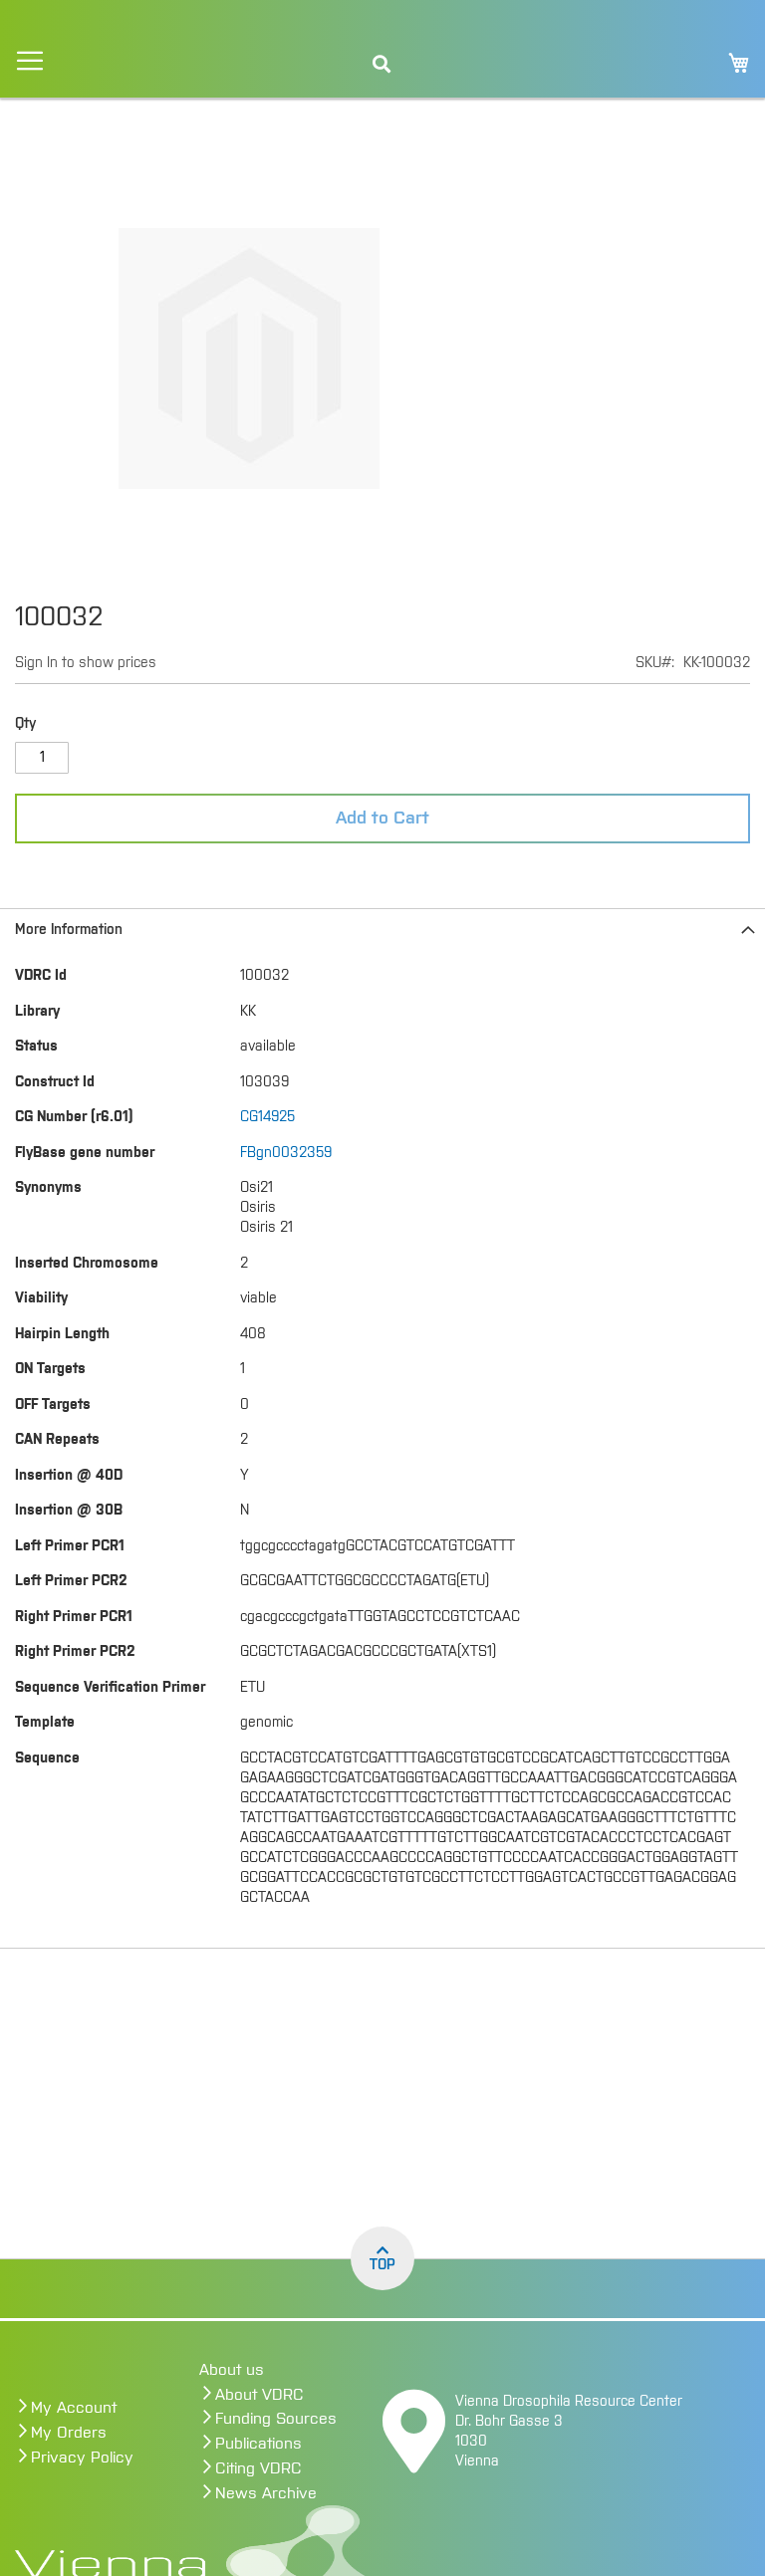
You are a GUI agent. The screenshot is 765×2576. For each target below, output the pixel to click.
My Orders (69, 2433)
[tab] (382, 930)
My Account (74, 2408)
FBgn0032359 (286, 1153)
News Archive (266, 2493)
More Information (69, 930)
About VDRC (259, 2395)
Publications (258, 2444)
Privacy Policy (82, 2458)
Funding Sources (276, 2419)
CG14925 (267, 1117)
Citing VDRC (258, 2468)
